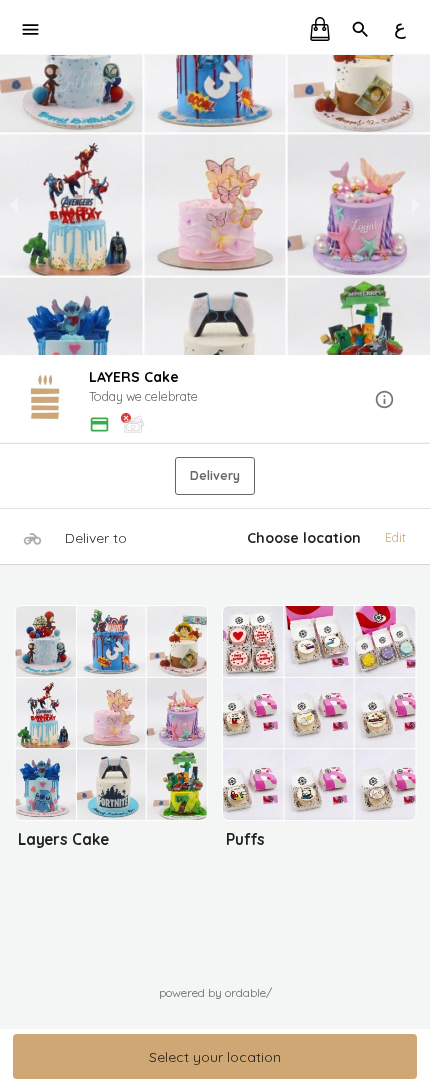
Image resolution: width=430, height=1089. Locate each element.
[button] (215, 400)
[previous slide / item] (14, 205)
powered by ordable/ (215, 992)
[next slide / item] (416, 205)
